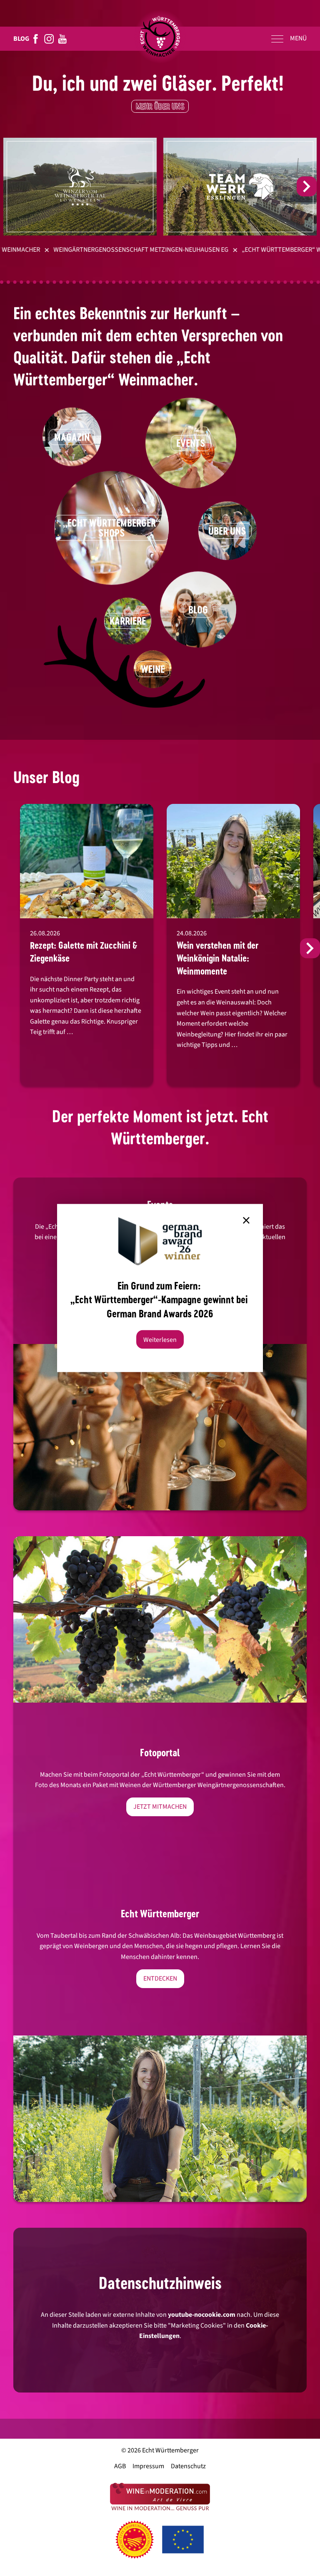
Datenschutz (188, 2466)
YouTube (62, 39)
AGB (120, 2466)
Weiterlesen (160, 1339)
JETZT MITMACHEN (160, 1807)
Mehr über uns (160, 106)
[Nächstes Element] (307, 186)
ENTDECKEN (160, 1978)
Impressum (148, 2466)
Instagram (49, 39)
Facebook (36, 39)
